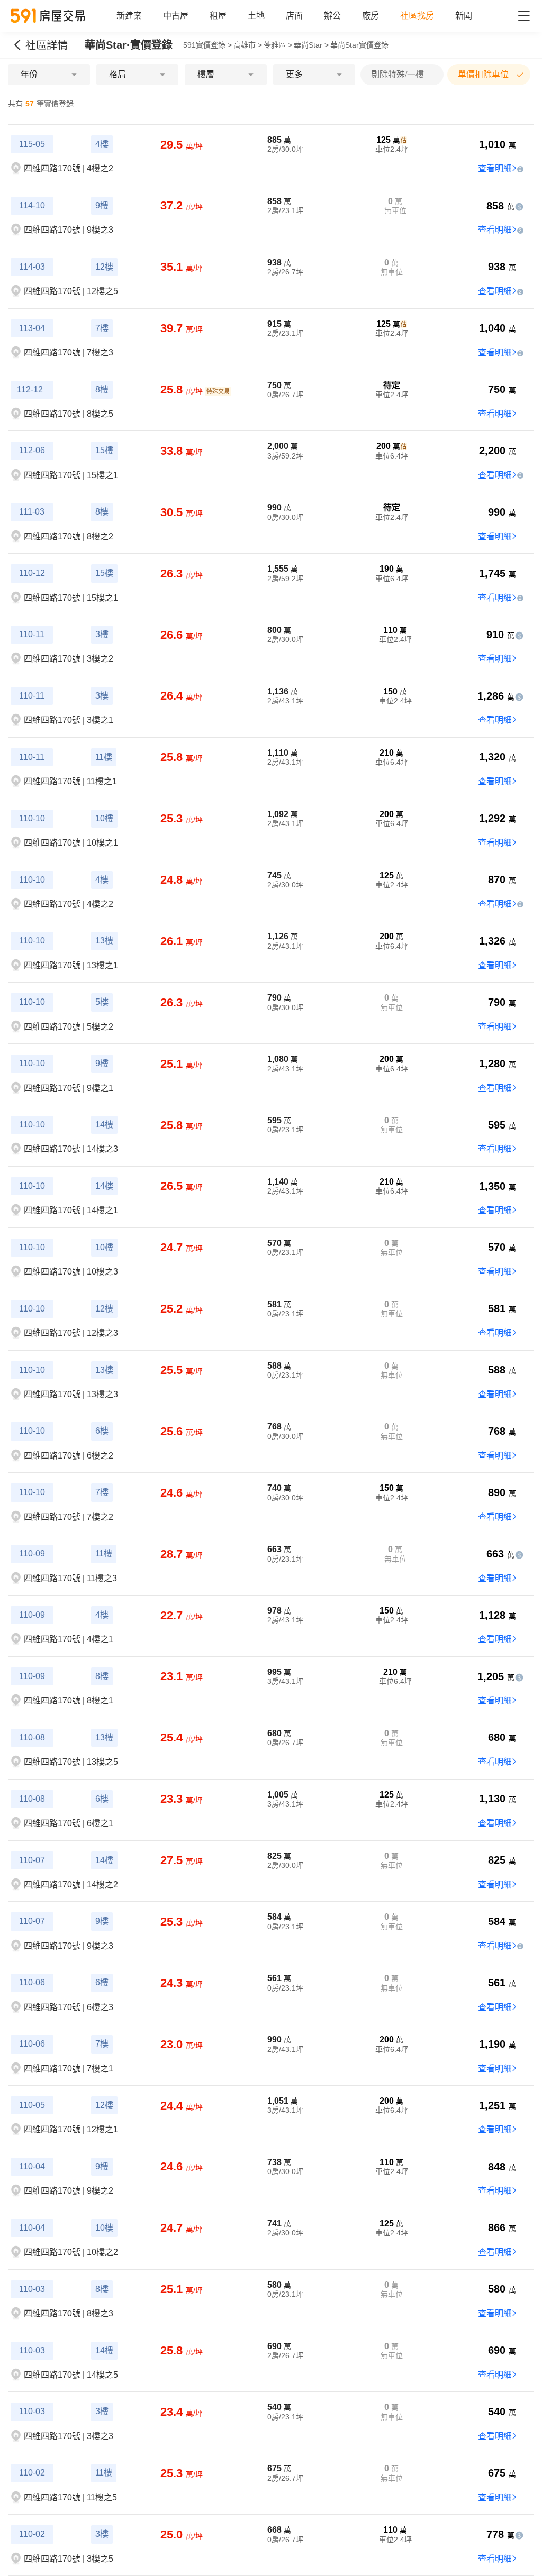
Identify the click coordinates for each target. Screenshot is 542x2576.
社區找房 (417, 16)
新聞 (464, 16)
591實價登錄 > (207, 45)
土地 (256, 16)
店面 (294, 16)
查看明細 (495, 168)
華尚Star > (311, 45)
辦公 (332, 16)
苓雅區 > (278, 45)
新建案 (129, 16)
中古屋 (176, 16)
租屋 (218, 16)
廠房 (371, 16)
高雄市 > (248, 45)
